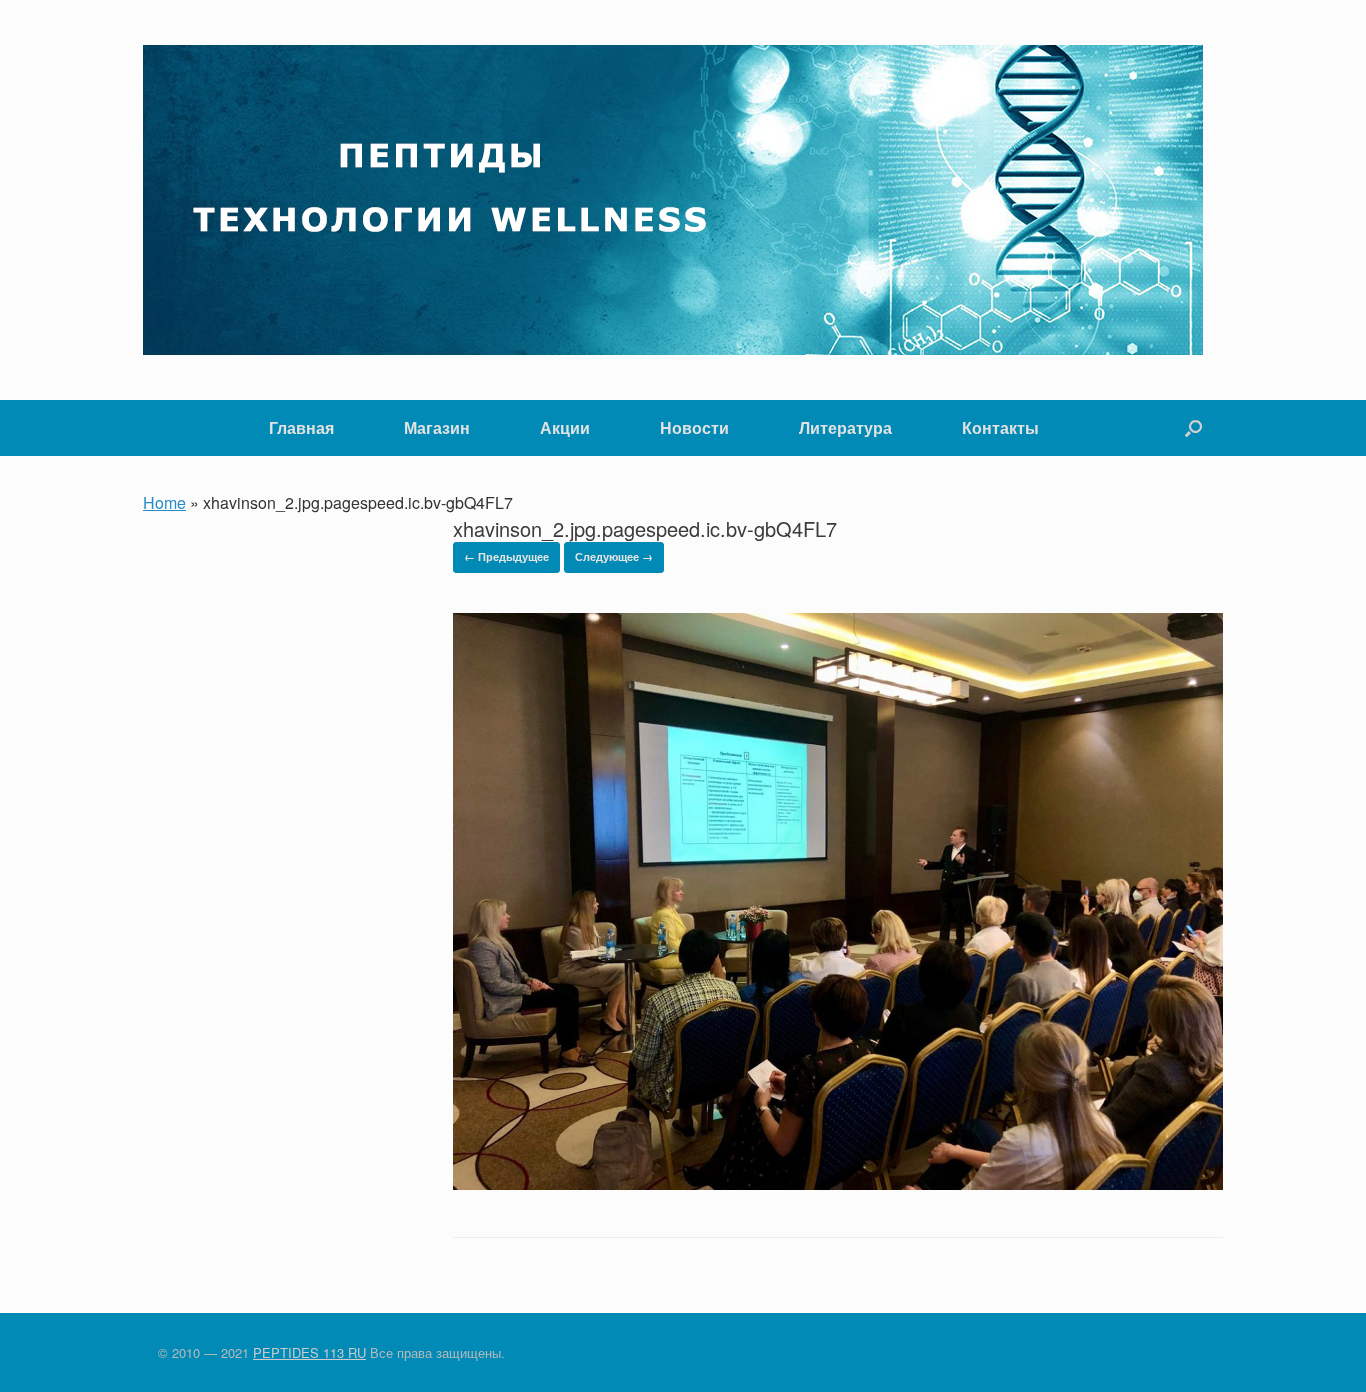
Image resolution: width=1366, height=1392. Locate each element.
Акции (565, 427)
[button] (1193, 428)
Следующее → (614, 556)
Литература (845, 427)
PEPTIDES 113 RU (309, 1352)
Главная (301, 427)
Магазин (437, 427)
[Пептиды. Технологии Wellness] (673, 200)
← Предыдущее (506, 556)
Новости (694, 427)
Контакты (1000, 427)
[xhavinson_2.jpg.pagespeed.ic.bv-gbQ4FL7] (838, 1183)
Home (164, 502)
